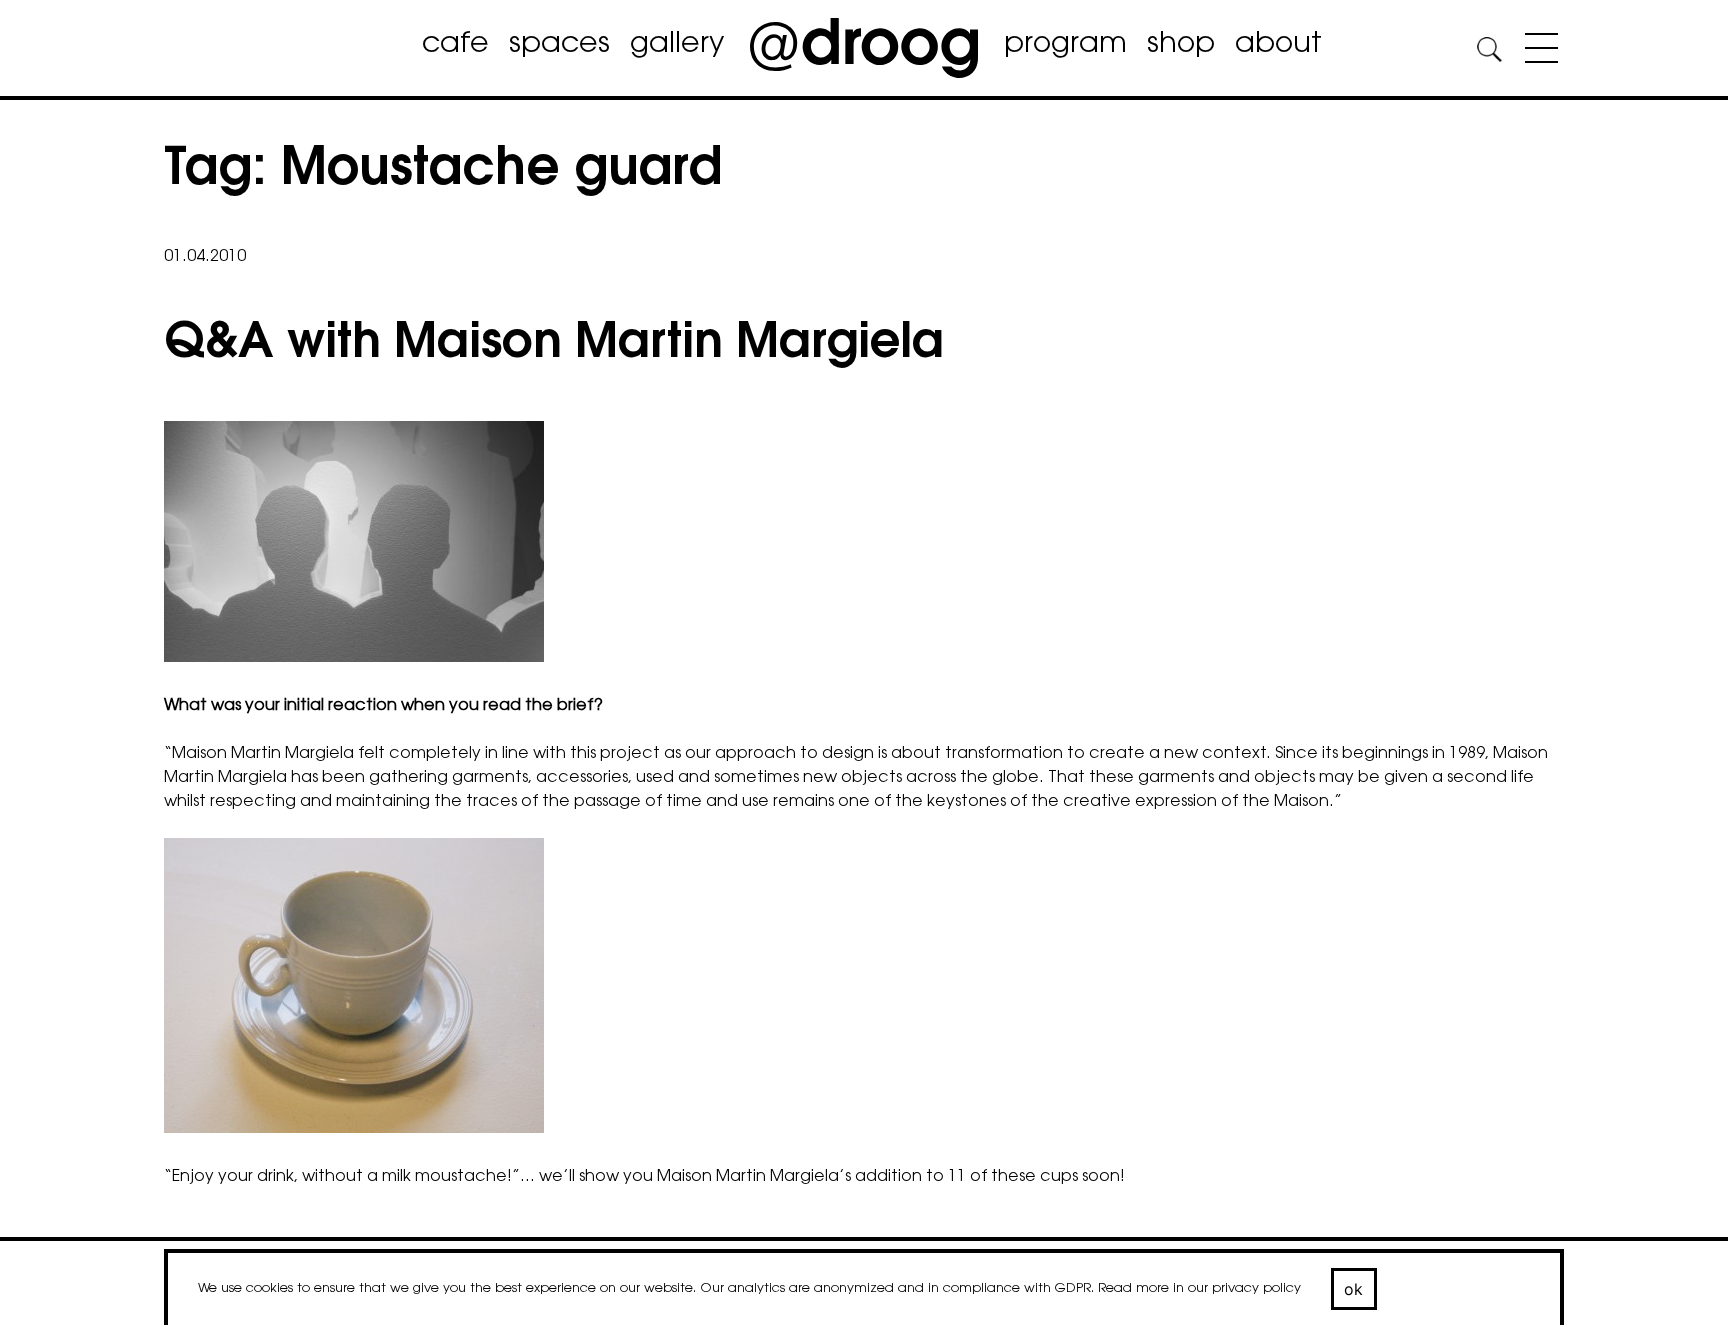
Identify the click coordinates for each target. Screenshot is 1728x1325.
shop (1181, 45)
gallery (677, 45)
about (1278, 45)
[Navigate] (1536, 52)
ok (1354, 1289)
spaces (559, 45)
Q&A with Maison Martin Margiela (554, 345)
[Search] (1489, 52)
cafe (455, 45)
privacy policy (1256, 1288)
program (1065, 45)
